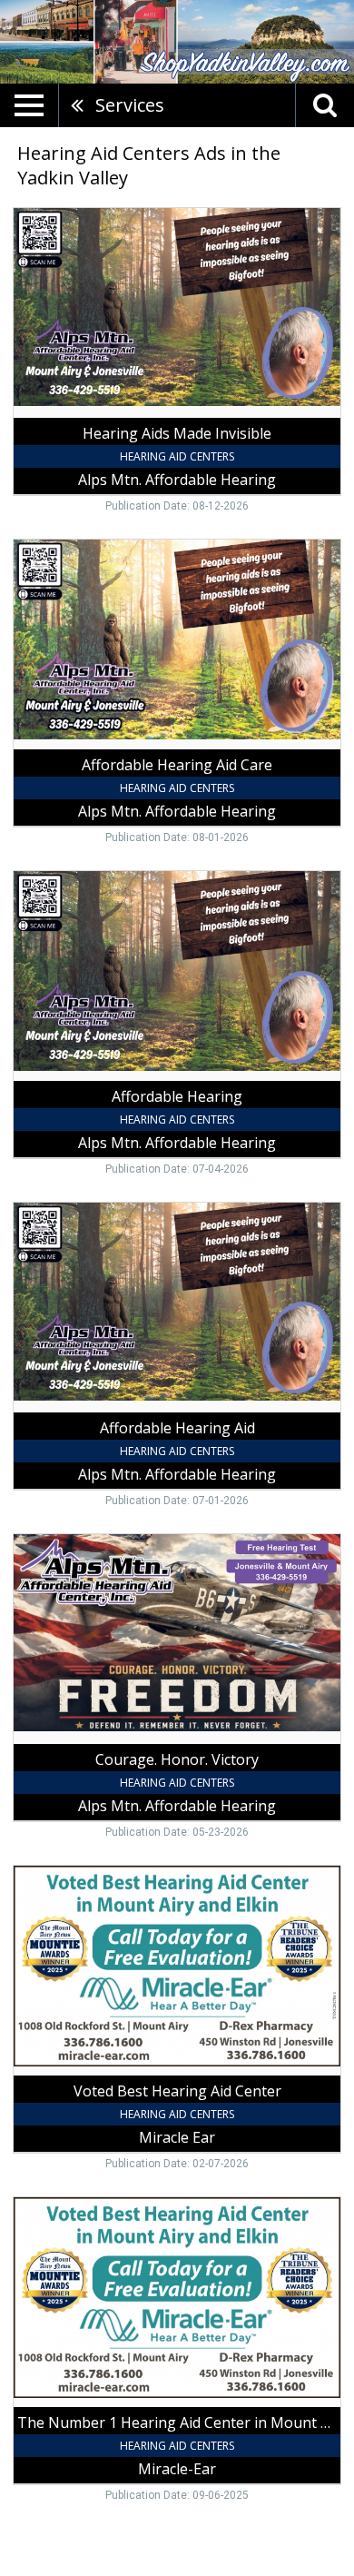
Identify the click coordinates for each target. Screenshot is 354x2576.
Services (130, 105)
